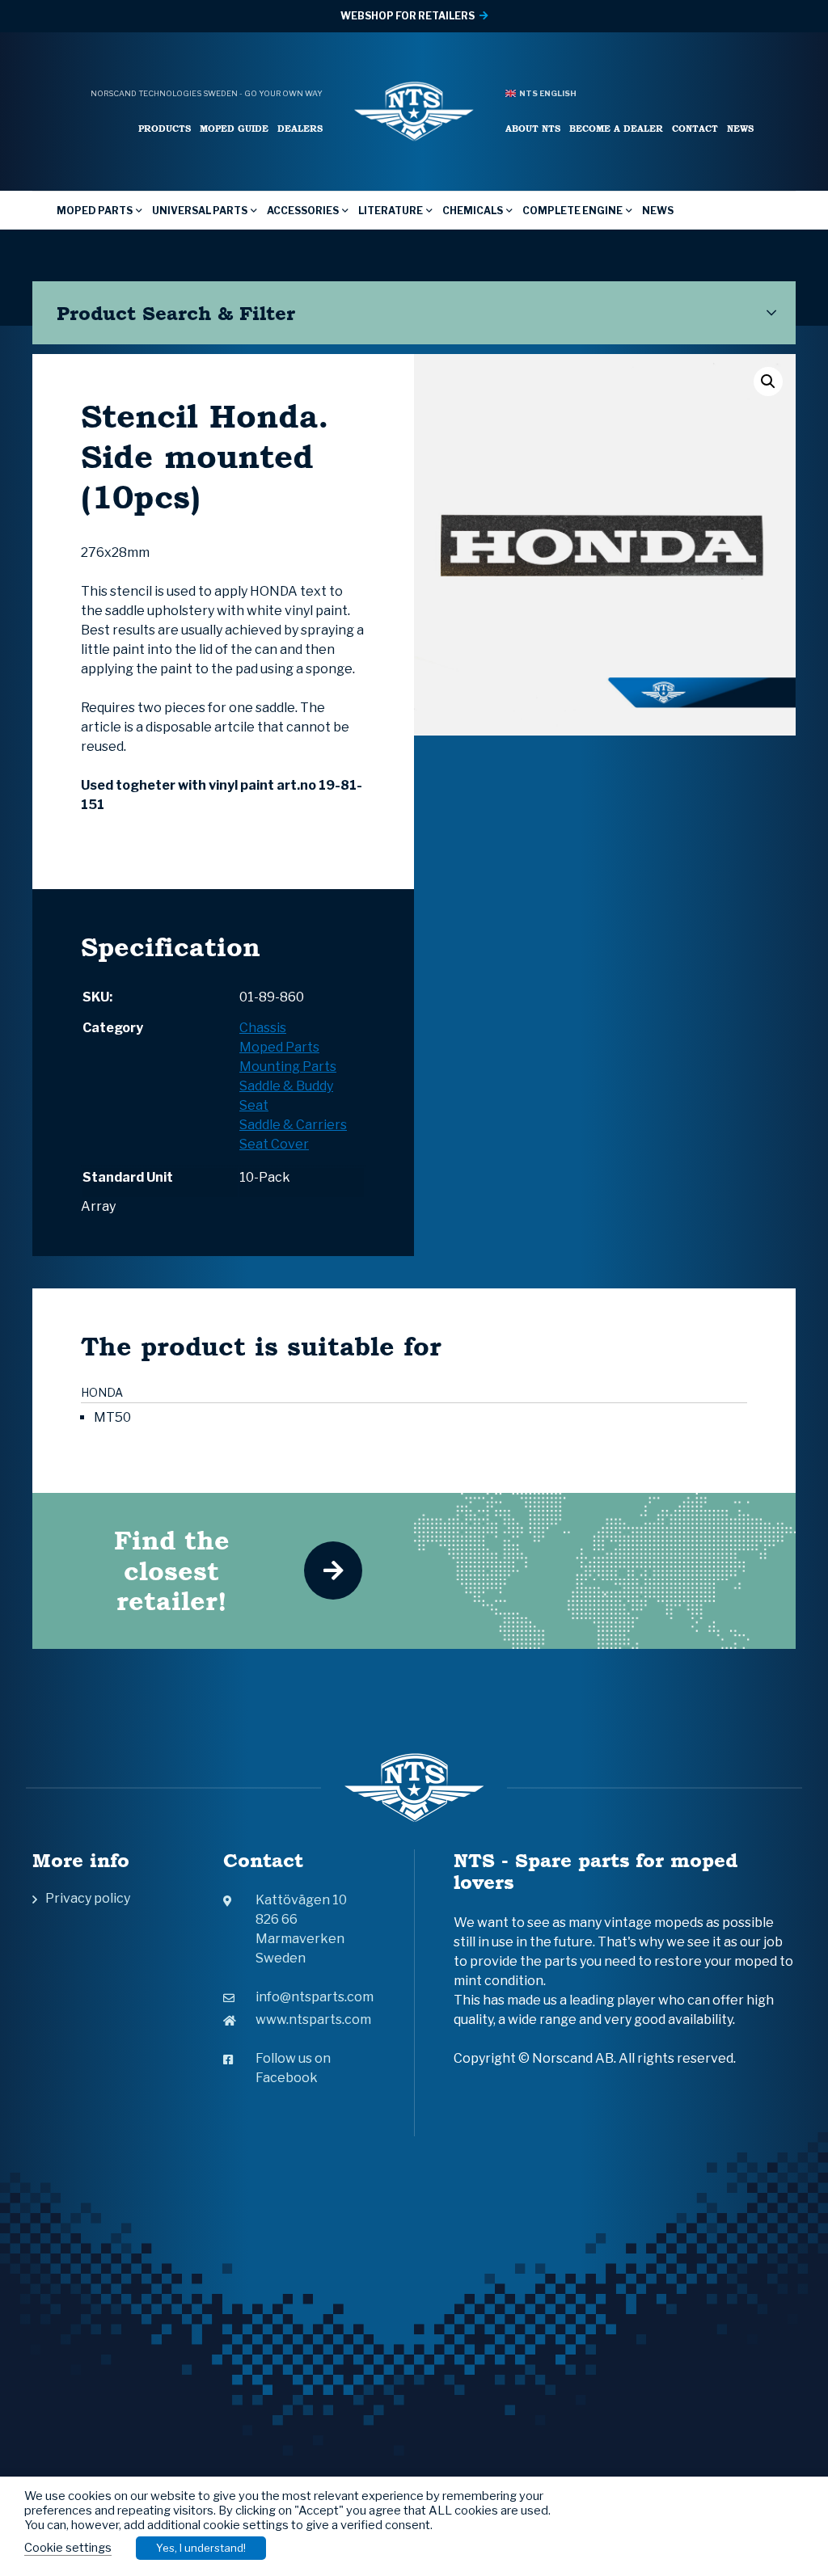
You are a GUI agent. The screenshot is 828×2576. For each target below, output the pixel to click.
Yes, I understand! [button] (201, 2548)
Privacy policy (88, 1898)
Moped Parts (95, 211)
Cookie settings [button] (68, 2548)
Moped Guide (234, 128)
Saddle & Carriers (293, 1125)
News (740, 128)
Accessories (303, 211)
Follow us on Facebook (293, 2068)
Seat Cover (274, 1144)
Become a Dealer (616, 128)
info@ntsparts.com (315, 1997)
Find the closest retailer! (172, 1570)
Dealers (300, 128)
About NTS (533, 128)
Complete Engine (572, 211)
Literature (391, 211)
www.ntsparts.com (313, 2019)
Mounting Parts (288, 1067)
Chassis (263, 1028)
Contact (695, 128)
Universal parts (200, 211)
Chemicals (473, 211)
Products (165, 128)
